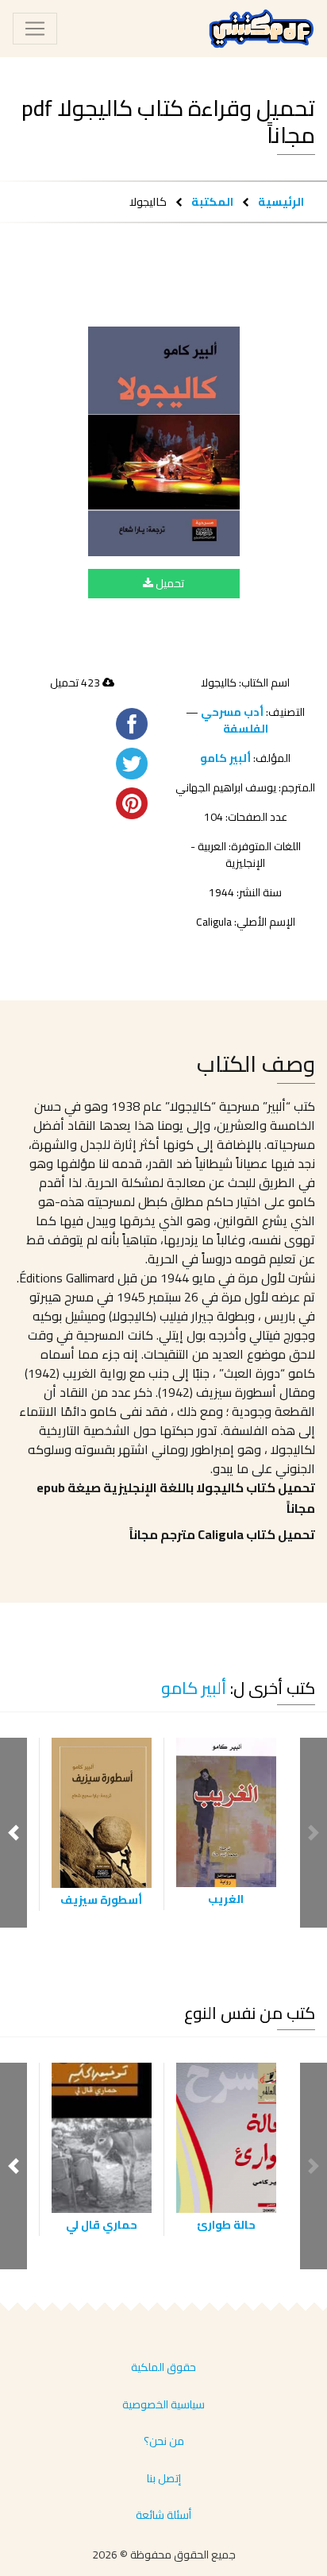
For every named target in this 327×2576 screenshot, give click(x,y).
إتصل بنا (164, 2478)
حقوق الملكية (163, 2367)
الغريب (226, 1899)
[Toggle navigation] (35, 29)
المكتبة (212, 201)
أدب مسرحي (232, 712)
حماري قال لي (102, 2225)
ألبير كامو (225, 758)
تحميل (169, 583)
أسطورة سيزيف (101, 1900)
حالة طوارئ (226, 2225)
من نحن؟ (164, 2441)
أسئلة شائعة (163, 2515)
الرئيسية (281, 201)
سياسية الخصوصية (163, 2404)
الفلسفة (246, 729)
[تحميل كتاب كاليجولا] (164, 441)
